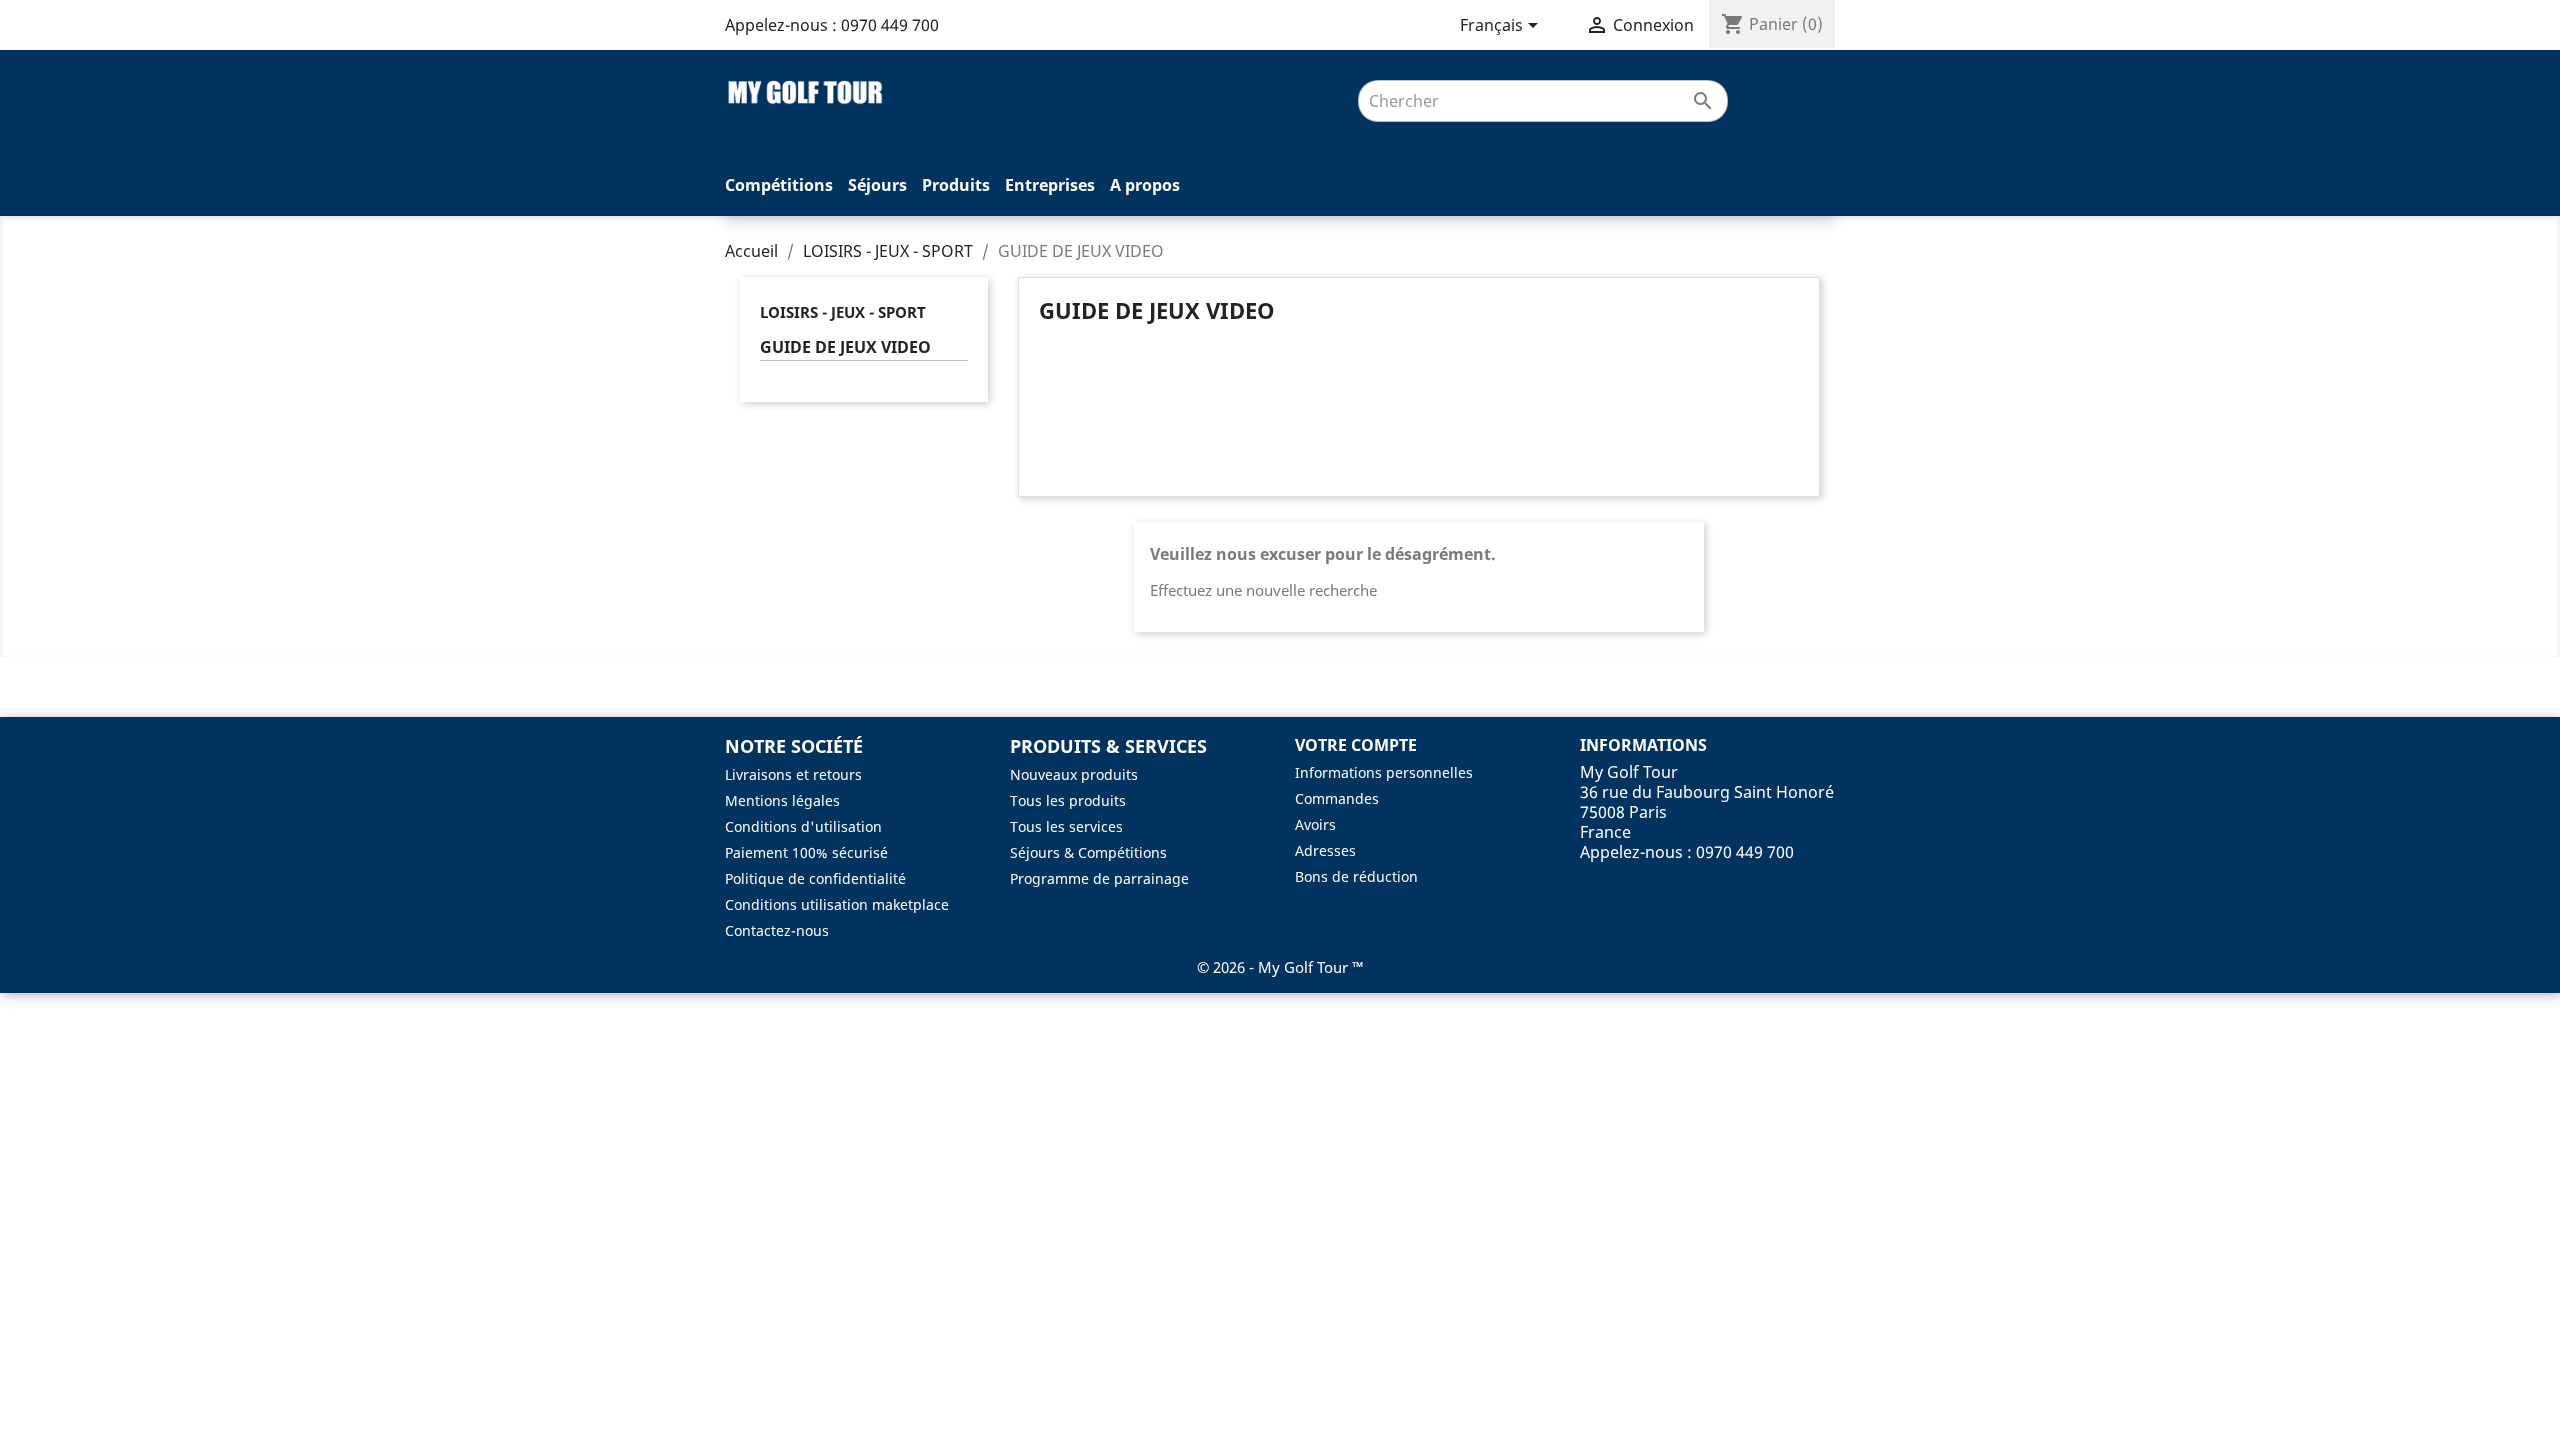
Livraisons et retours (793, 774)
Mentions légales (782, 800)
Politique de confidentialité (815, 878)
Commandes (1337, 798)
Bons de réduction (1356, 876)
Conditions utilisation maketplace (837, 904)
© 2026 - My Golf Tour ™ (1280, 967)
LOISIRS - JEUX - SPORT (843, 312)
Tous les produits (1068, 800)
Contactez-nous (777, 930)
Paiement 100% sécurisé (806, 852)
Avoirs (1315, 824)
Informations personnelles (1384, 772)
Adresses (1325, 850)
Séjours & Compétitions (1088, 852)
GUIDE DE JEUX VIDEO (845, 347)
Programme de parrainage (1099, 878)
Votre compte (1356, 745)
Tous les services (1066, 826)
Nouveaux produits (1074, 774)
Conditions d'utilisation (803, 826)
